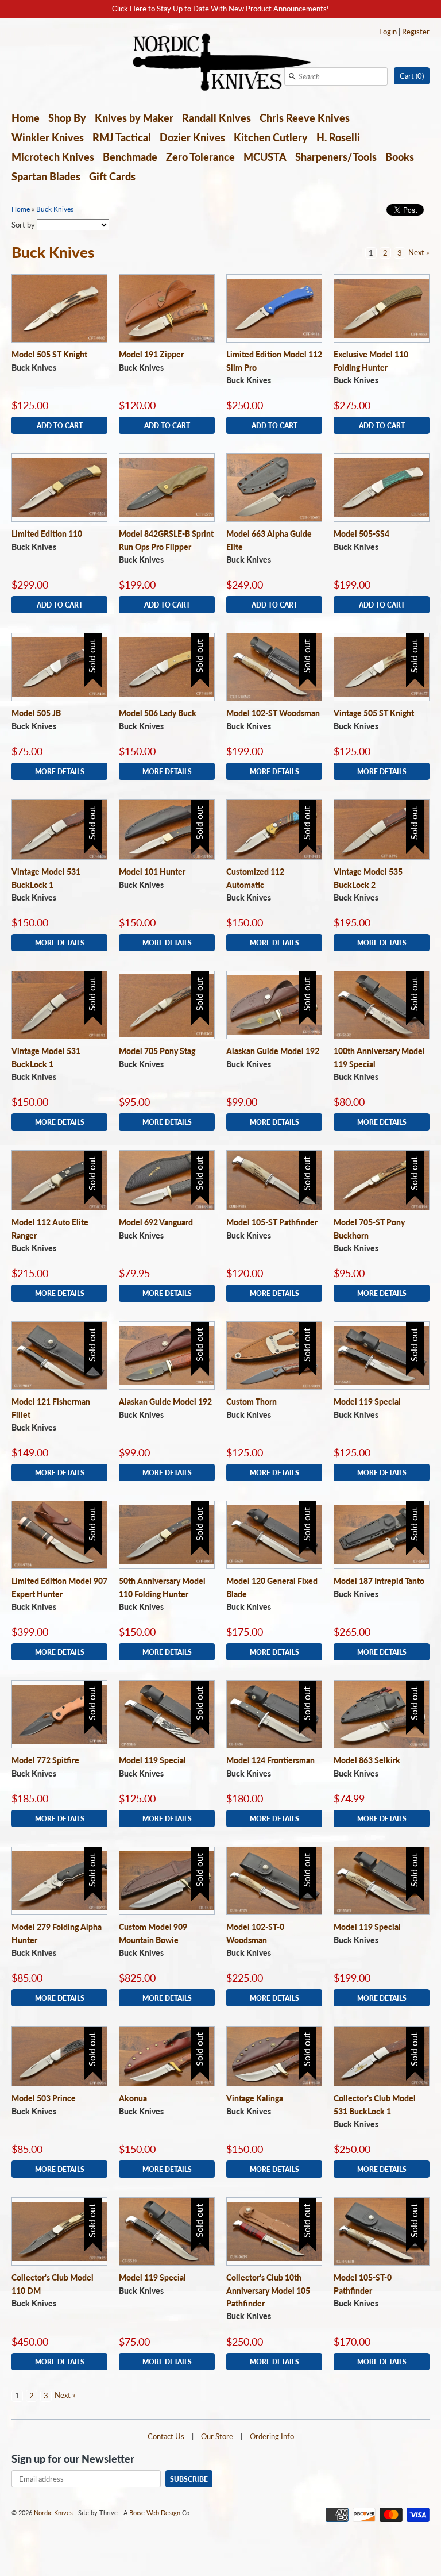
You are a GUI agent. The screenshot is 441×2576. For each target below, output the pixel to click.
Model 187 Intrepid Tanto (379, 1581)
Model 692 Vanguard (156, 1222)
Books (400, 157)
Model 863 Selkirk (367, 1760)
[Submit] (292, 76)
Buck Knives (55, 209)
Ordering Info (272, 2436)
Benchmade (130, 157)
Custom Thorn (252, 1402)
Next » (419, 252)
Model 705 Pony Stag (157, 1051)
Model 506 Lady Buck (158, 713)
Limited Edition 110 (47, 534)
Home (26, 118)
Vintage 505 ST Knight (374, 713)
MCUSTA (265, 157)
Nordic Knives (53, 2512)
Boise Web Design (155, 2512)
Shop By (67, 118)
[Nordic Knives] (221, 63)
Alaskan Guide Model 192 (273, 1051)
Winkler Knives (48, 137)
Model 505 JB (36, 713)
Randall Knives (216, 118)
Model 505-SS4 (361, 534)
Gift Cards (112, 176)
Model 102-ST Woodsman (273, 713)
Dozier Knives (192, 137)
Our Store (217, 2436)
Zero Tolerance (200, 157)
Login (388, 32)
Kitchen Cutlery (271, 137)
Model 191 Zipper (151, 354)
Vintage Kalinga (255, 2098)
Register (416, 32)
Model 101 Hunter (152, 872)
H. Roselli (338, 137)
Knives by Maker (134, 118)
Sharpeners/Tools (336, 157)
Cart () (412, 76)
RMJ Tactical (122, 137)
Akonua (133, 2098)
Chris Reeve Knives (305, 118)
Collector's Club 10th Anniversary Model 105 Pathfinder (268, 2290)
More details (60, 771)
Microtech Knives (53, 157)
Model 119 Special (367, 1402)
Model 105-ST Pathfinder (272, 1222)
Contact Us (166, 2436)
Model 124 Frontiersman (270, 1760)
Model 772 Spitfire (45, 1760)
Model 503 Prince (44, 2098)
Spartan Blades (46, 176)
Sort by (23, 225)
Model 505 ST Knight (49, 354)
